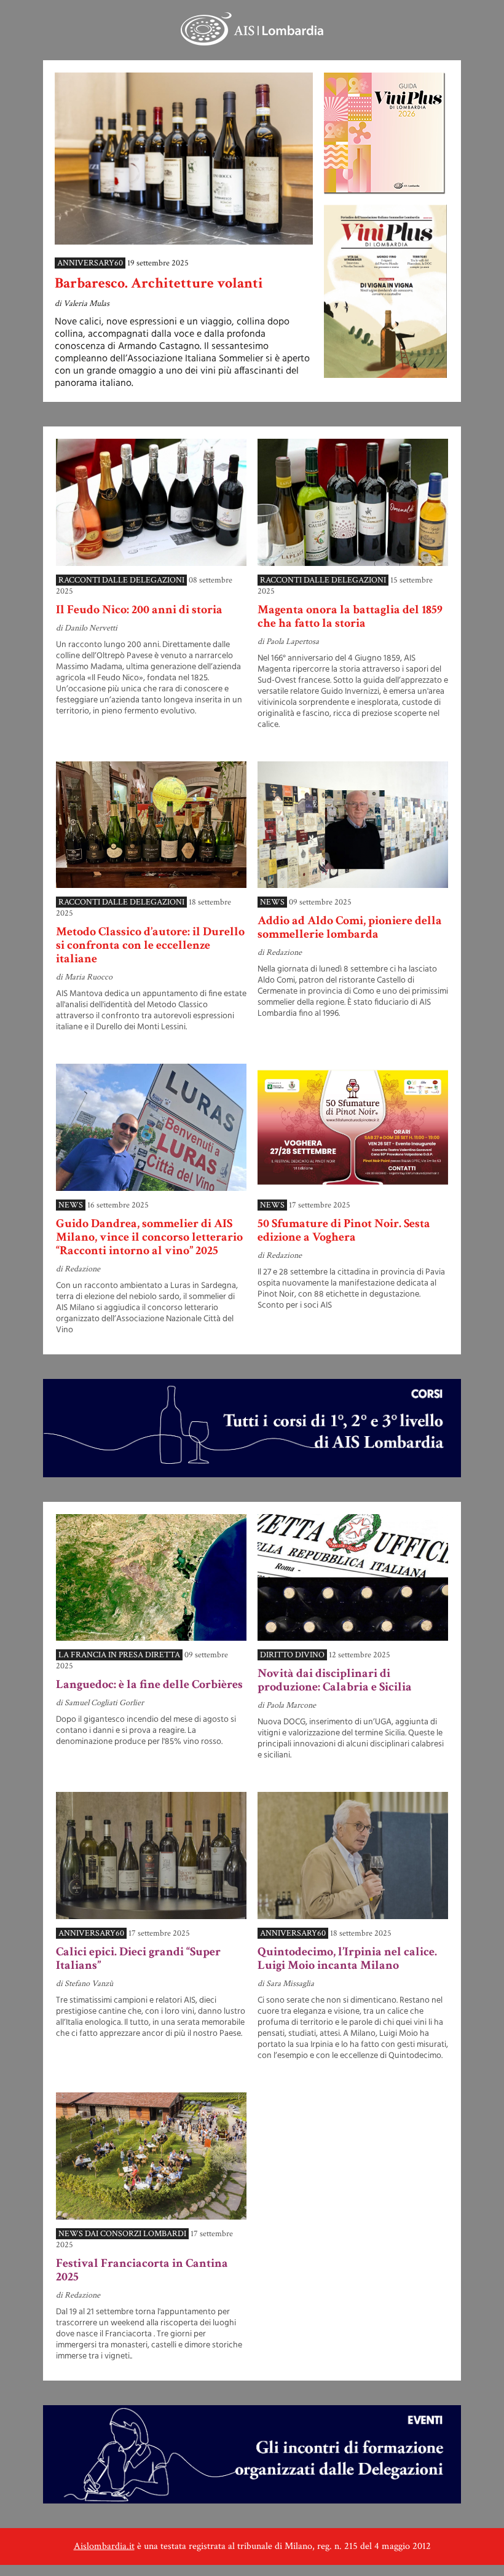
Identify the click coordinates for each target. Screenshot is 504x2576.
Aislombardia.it (104, 2546)
